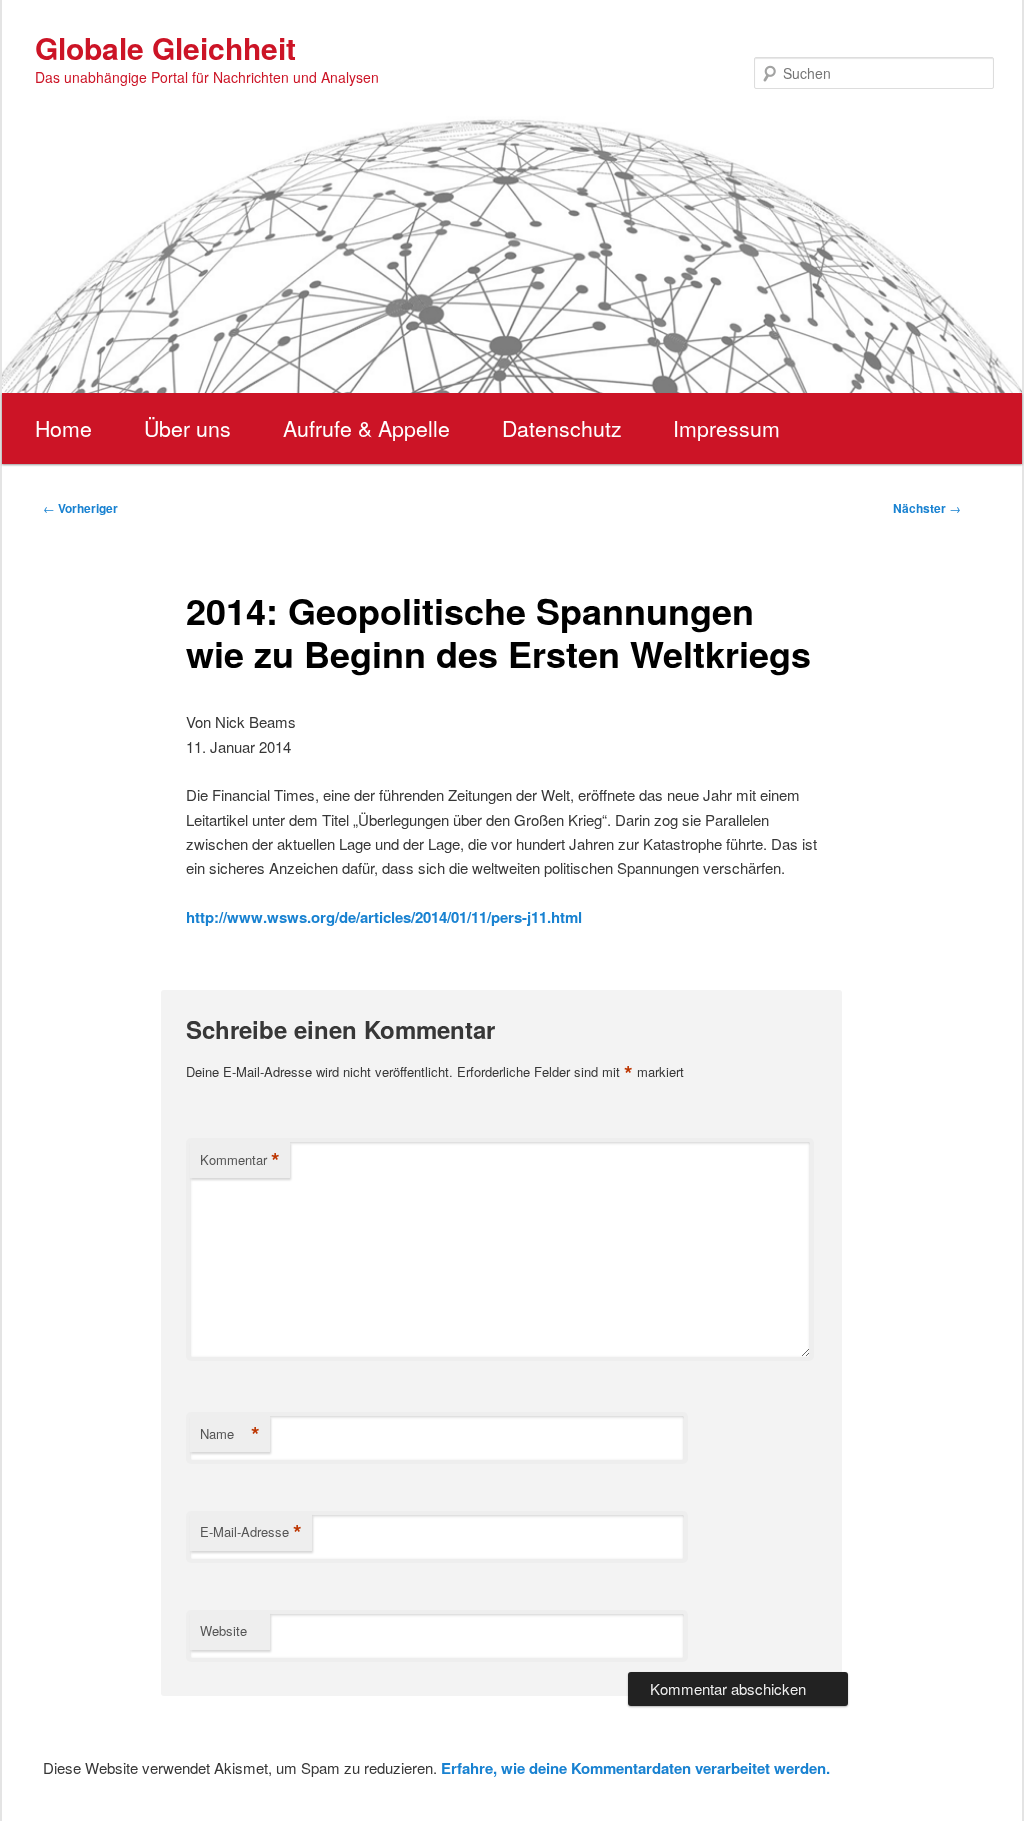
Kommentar (240, 1160)
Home (63, 428)
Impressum (726, 428)
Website (223, 1630)
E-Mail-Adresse (251, 1532)
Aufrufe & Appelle (366, 428)
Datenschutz (562, 428)
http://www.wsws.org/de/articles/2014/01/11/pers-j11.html (384, 917)
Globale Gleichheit (165, 47)
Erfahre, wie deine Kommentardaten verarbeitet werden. (635, 1768)
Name (230, 1434)
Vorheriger (80, 508)
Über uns (187, 428)
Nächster (927, 508)
